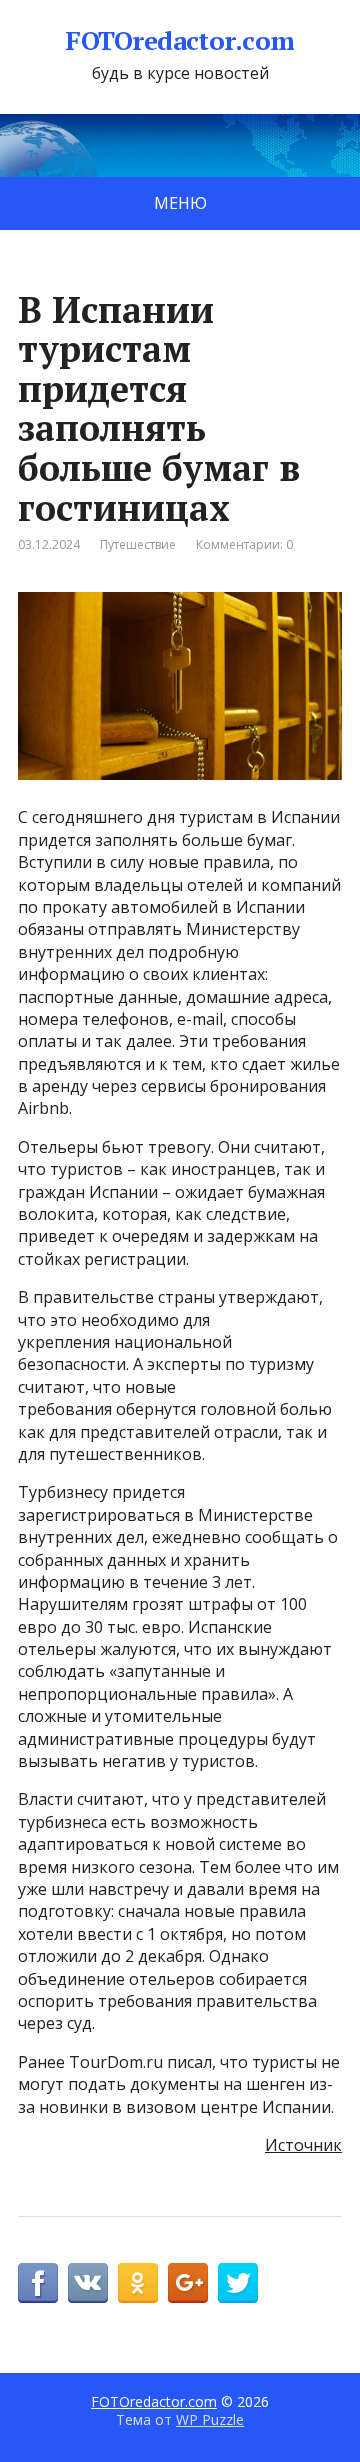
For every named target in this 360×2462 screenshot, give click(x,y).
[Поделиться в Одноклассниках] (138, 2283)
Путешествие (138, 544)
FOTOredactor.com (180, 41)
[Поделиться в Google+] (188, 2283)
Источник (303, 2145)
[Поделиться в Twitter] (238, 2283)
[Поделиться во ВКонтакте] (88, 2283)
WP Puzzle (210, 2419)
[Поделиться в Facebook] (38, 2283)
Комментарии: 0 (244, 544)
